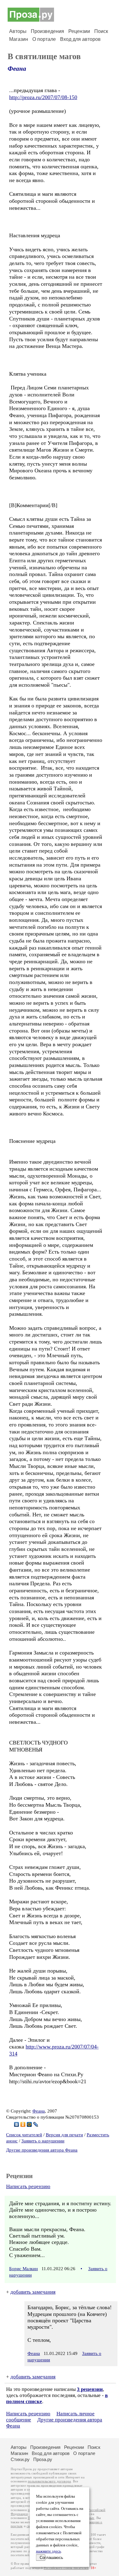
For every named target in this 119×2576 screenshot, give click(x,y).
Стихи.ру (20, 2459)
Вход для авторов (80, 39)
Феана (17, 69)
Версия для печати (64, 2135)
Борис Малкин (23, 2269)
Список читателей (24, 2135)
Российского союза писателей (66, 2568)
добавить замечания (33, 2292)
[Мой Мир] (29, 2124)
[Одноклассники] (23, 2124)
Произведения (47, 31)
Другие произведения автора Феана (42, 2150)
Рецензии (79, 31)
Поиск (101, 31)
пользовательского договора (49, 2481)
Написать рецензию (28, 2186)
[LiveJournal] (36, 2124)
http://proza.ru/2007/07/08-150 (43, 97)
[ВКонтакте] (17, 2124)
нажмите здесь (49, 2551)
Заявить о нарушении (43, 2141)
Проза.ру (43, 2459)
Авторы (18, 31)
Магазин (19, 39)
